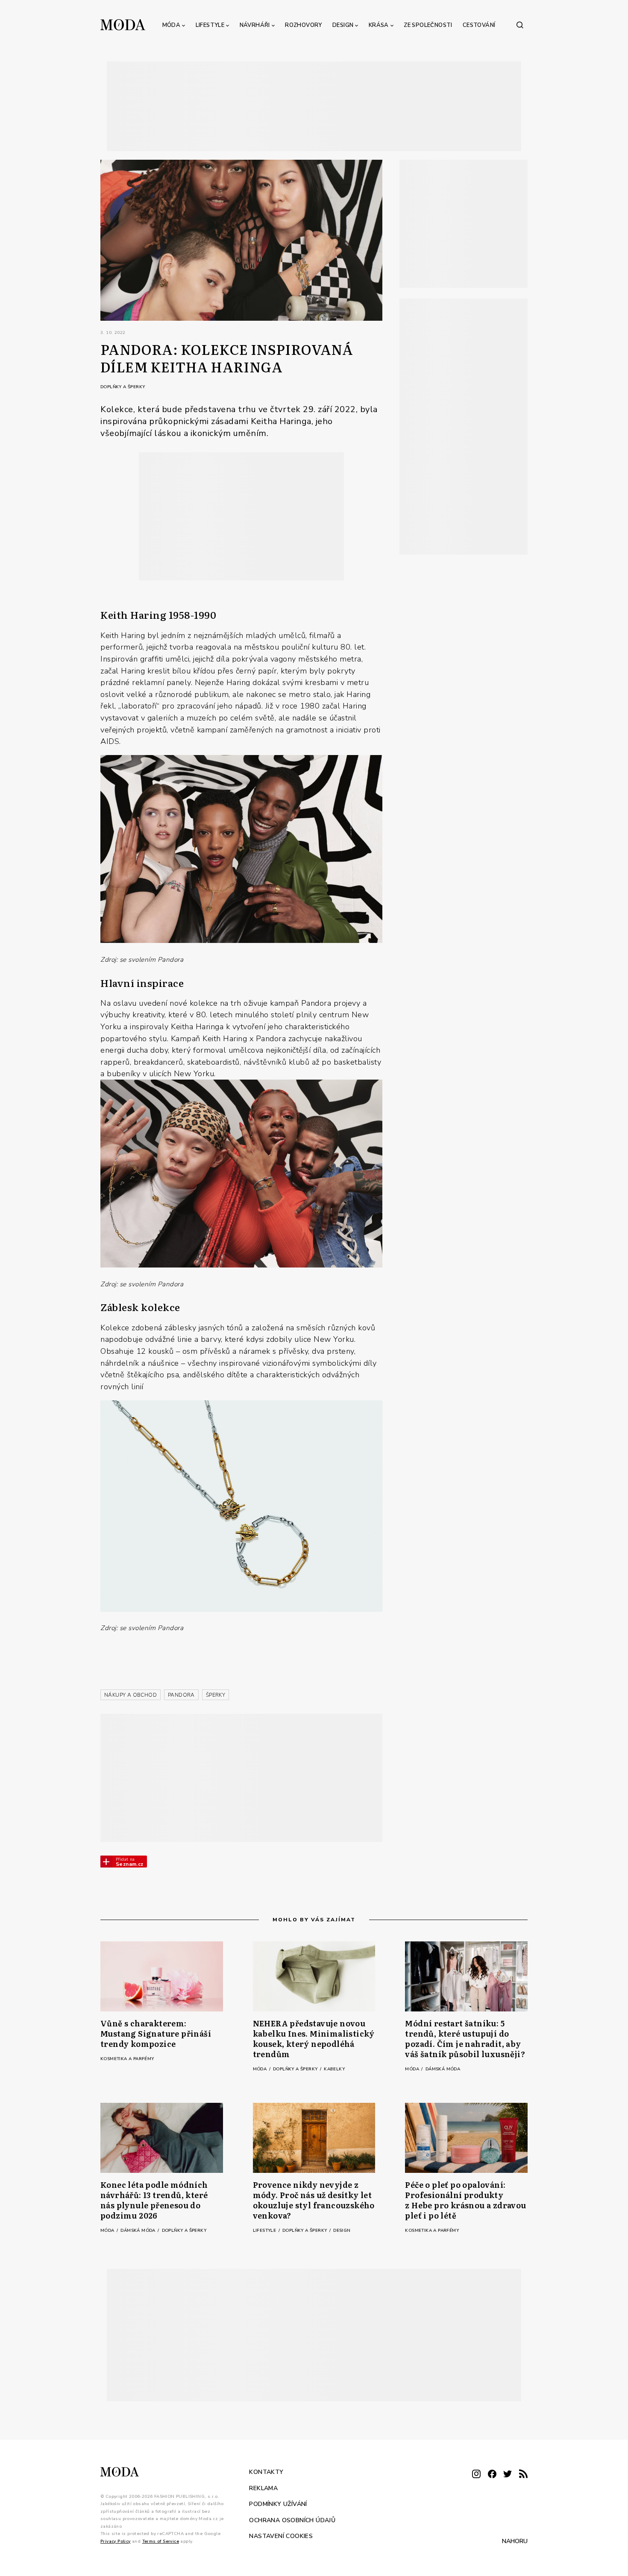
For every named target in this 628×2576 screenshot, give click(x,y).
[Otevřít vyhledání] (520, 25)
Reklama (263, 2488)
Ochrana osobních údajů (292, 2520)
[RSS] (523, 2475)
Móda (172, 25)
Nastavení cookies (281, 2536)
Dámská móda (443, 2069)
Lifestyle (210, 25)
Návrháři (255, 25)
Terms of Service (161, 2541)
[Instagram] (476, 2475)
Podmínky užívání (278, 2504)
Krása (379, 25)
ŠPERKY (216, 1695)
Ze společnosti (428, 25)
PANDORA (181, 1695)
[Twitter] (508, 2475)
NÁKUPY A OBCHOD (131, 1695)
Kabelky (334, 2069)
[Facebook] (492, 2475)
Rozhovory (304, 25)
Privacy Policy (116, 2541)
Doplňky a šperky (123, 387)
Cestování (479, 25)
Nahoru (515, 2541)
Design (343, 25)
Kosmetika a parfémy (127, 2059)
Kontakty (266, 2472)
